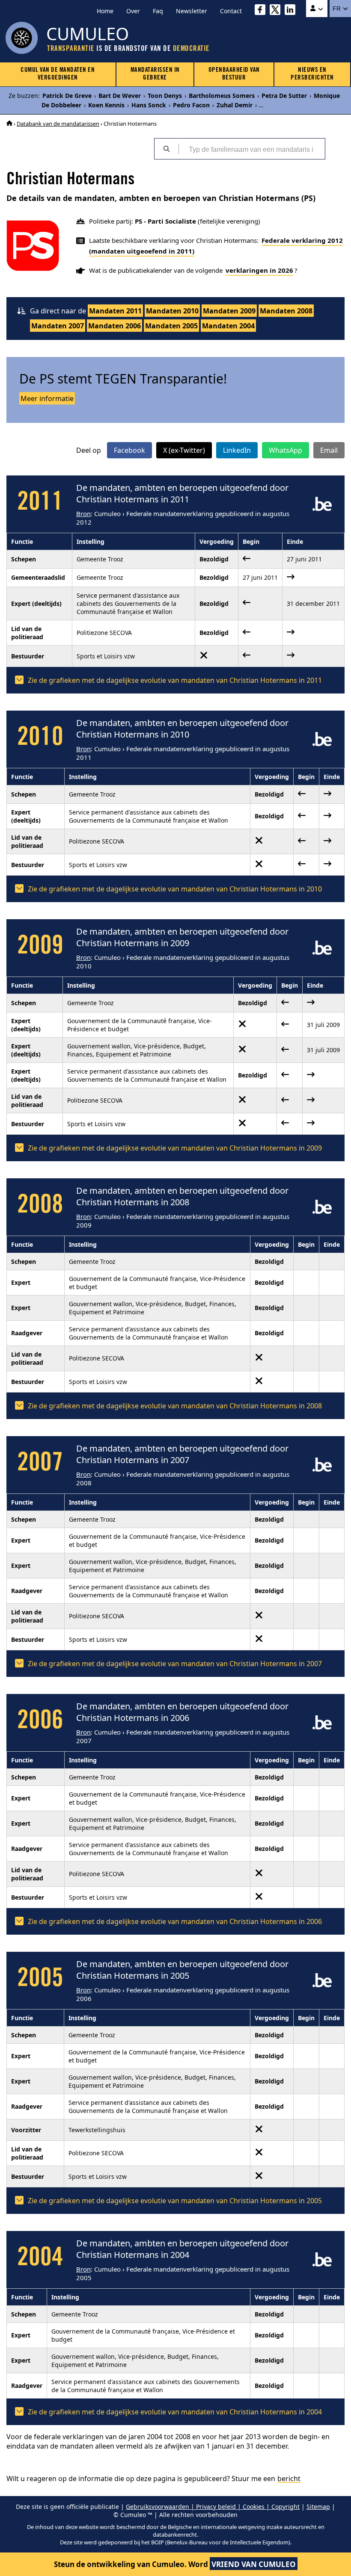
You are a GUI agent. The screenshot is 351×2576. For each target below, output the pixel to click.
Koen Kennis (106, 105)
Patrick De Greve (67, 96)
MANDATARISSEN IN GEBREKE (155, 74)
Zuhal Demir (235, 105)
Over (133, 11)
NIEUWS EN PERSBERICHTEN (312, 74)
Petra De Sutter (284, 96)
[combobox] (252, 149)
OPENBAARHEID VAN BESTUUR (234, 74)
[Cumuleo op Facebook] (262, 11)
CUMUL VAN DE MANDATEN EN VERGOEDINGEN (58, 74)
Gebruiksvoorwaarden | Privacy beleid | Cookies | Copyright (213, 2507)
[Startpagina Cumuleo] (9, 124)
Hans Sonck (149, 105)
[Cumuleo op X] (277, 11)
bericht (289, 2479)
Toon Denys (165, 96)
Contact (231, 11)
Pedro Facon (191, 105)
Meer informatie (47, 398)
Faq (158, 11)
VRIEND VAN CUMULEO (254, 2564)
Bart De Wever (120, 96)
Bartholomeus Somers (222, 96)
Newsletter (192, 11)
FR (338, 9)
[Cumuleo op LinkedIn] (292, 11)
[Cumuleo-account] (317, 9)
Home (105, 11)
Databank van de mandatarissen (58, 124)
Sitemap (318, 2507)
